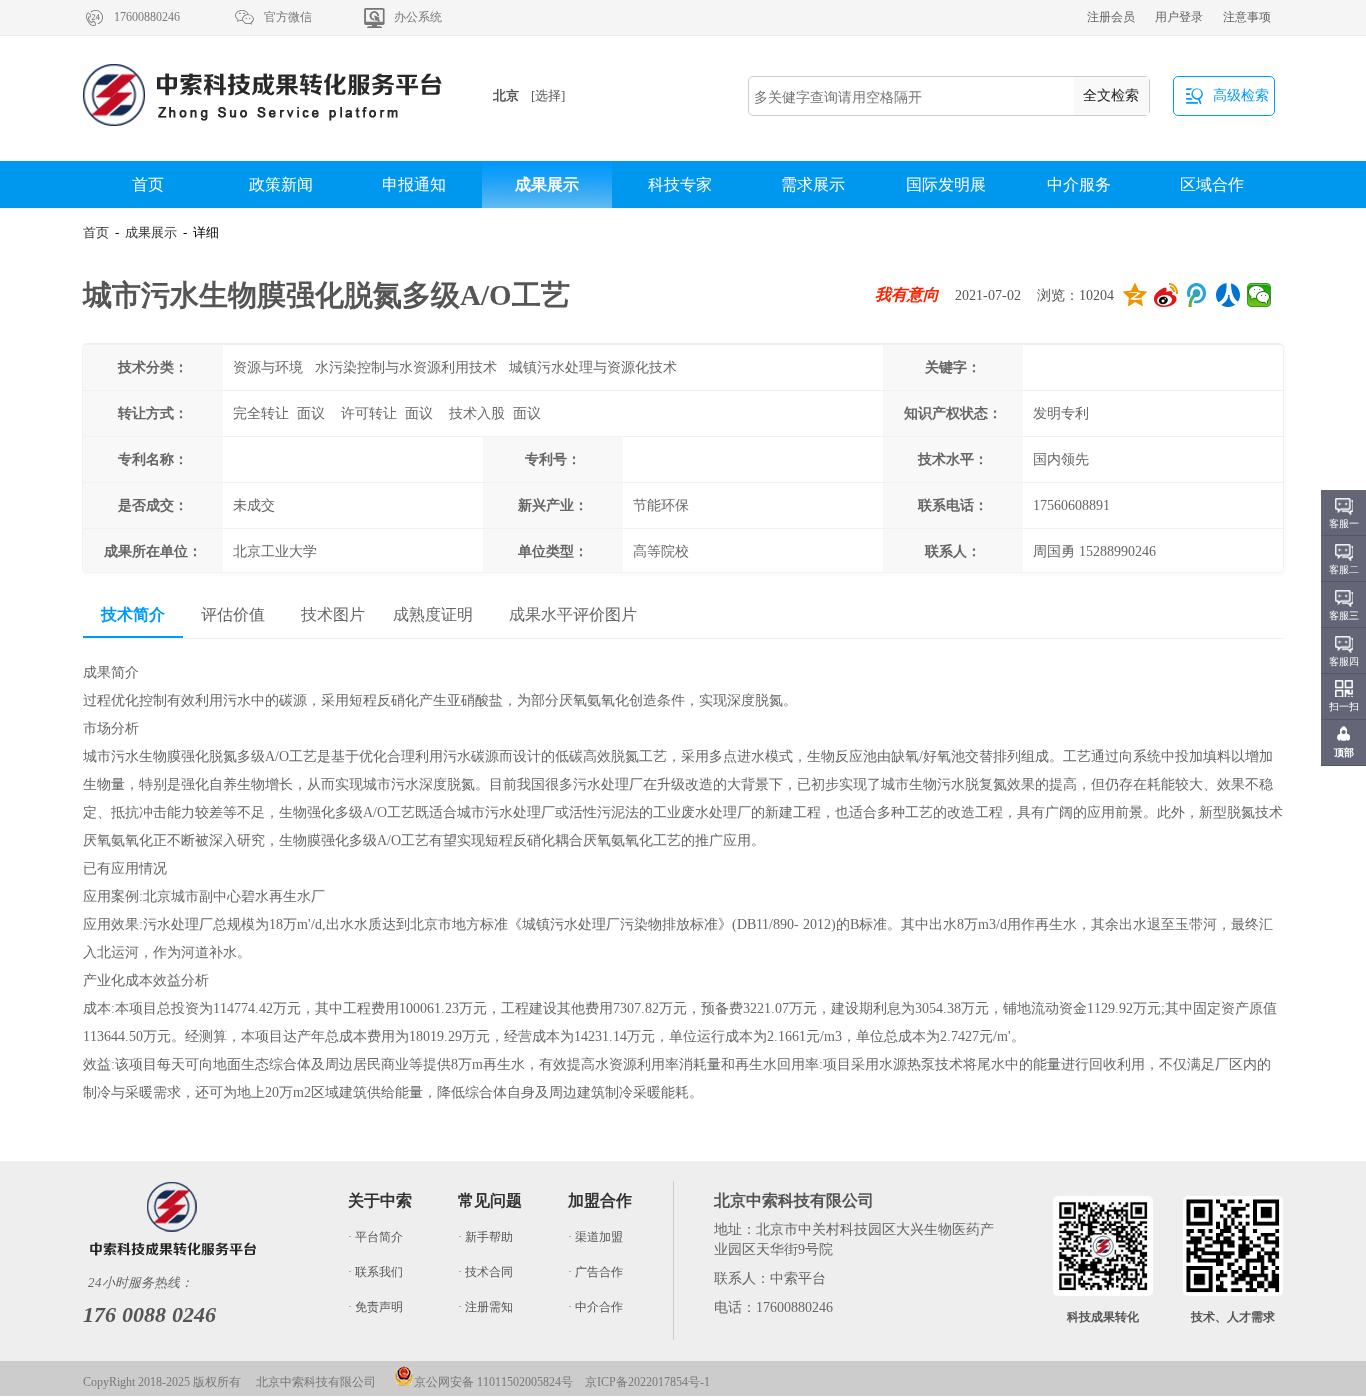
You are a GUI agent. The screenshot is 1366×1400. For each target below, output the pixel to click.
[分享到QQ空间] (1135, 295)
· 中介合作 (595, 1307)
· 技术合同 (485, 1272)
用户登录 (1179, 17)
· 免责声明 (375, 1307)
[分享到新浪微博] (1166, 295)
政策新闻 (281, 184)
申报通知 (414, 184)
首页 (148, 184)
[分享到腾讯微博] (1197, 295)
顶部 (1344, 752)
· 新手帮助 (485, 1237)
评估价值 (233, 614)
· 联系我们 (375, 1272)
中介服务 (1079, 184)
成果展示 (547, 184)
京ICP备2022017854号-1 (647, 1382)
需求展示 (813, 184)
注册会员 (1111, 17)
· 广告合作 (595, 1272)
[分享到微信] (1259, 295)
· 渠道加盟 (595, 1237)
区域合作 (1212, 184)
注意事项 (1247, 17)
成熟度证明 (433, 614)
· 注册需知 (485, 1307)
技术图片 (333, 614)
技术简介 (133, 614)
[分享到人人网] (1228, 295)
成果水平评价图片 (573, 614)
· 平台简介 (375, 1237)
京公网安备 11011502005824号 (493, 1382)
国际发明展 (946, 184)
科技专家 (680, 184)
